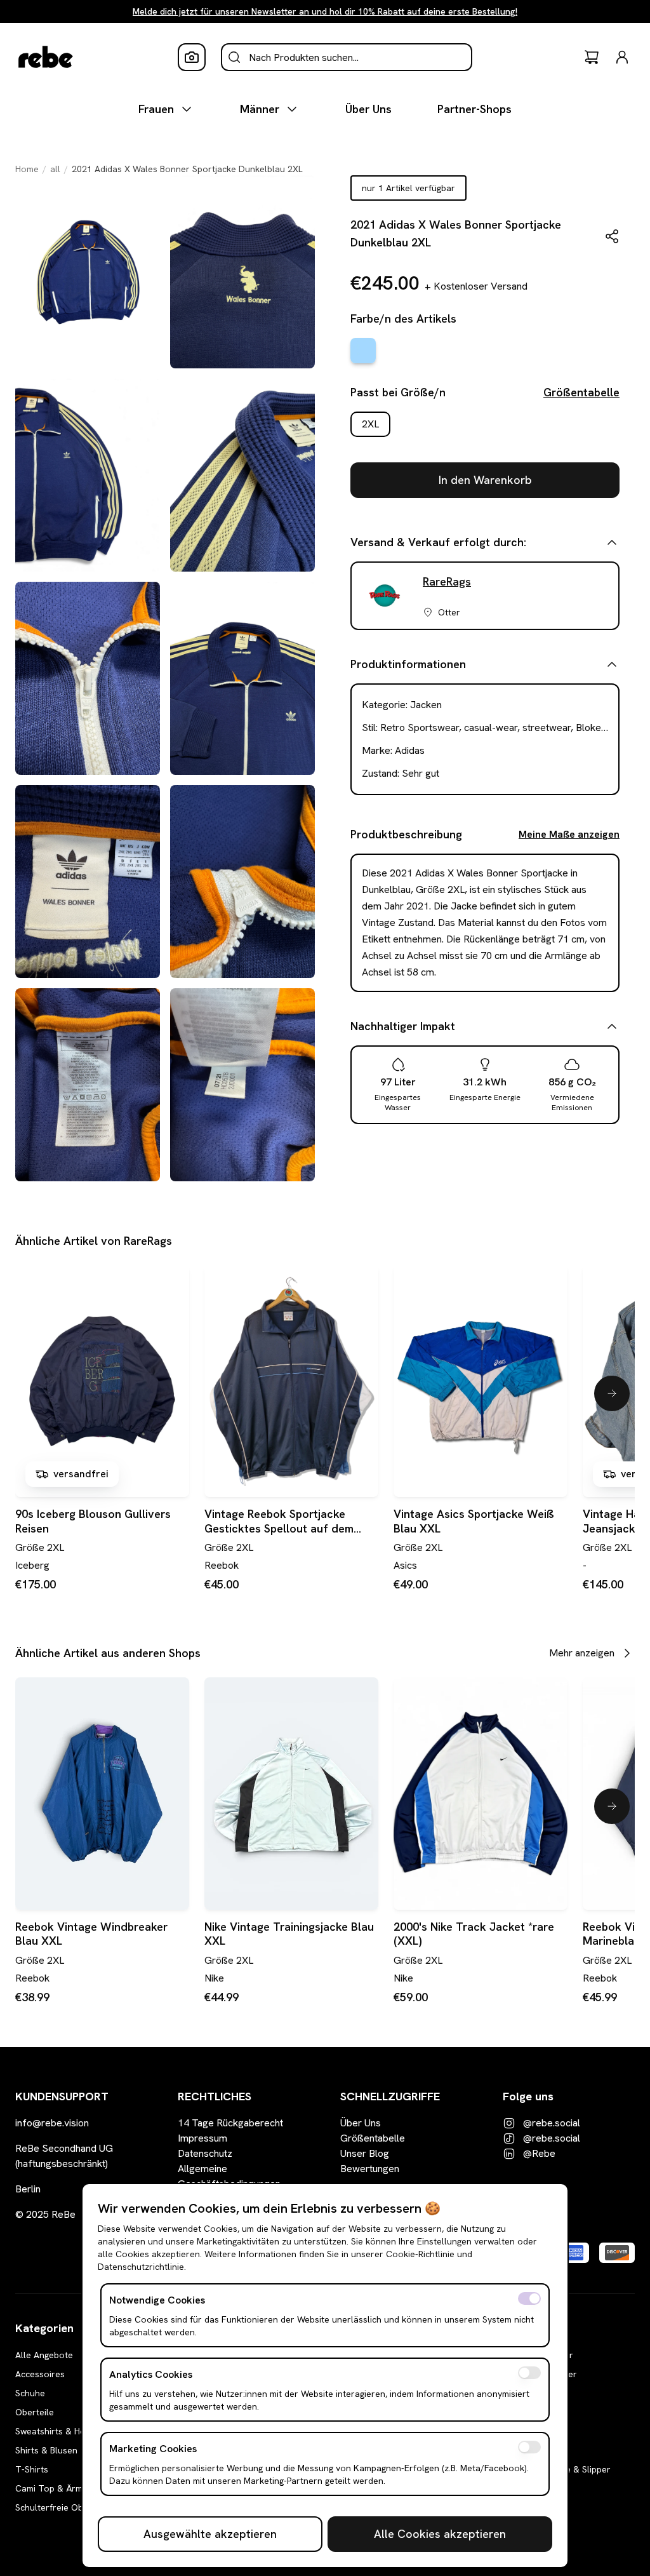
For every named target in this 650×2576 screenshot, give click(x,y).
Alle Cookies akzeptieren (440, 2534)
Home (27, 169)
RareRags (447, 581)
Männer (260, 109)
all (55, 169)
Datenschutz (205, 2153)
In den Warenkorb (485, 480)
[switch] (529, 2298)
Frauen (156, 109)
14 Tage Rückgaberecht (230, 2123)
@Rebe (539, 2153)
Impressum (202, 2138)
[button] (612, 236)
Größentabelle (581, 392)
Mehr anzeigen (582, 1653)
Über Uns (368, 109)
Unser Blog (365, 2153)
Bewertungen (370, 2169)
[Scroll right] (612, 1393)
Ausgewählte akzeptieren (210, 2534)
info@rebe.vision (52, 2123)
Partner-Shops (474, 109)
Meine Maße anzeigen (569, 834)
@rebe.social (552, 2123)
